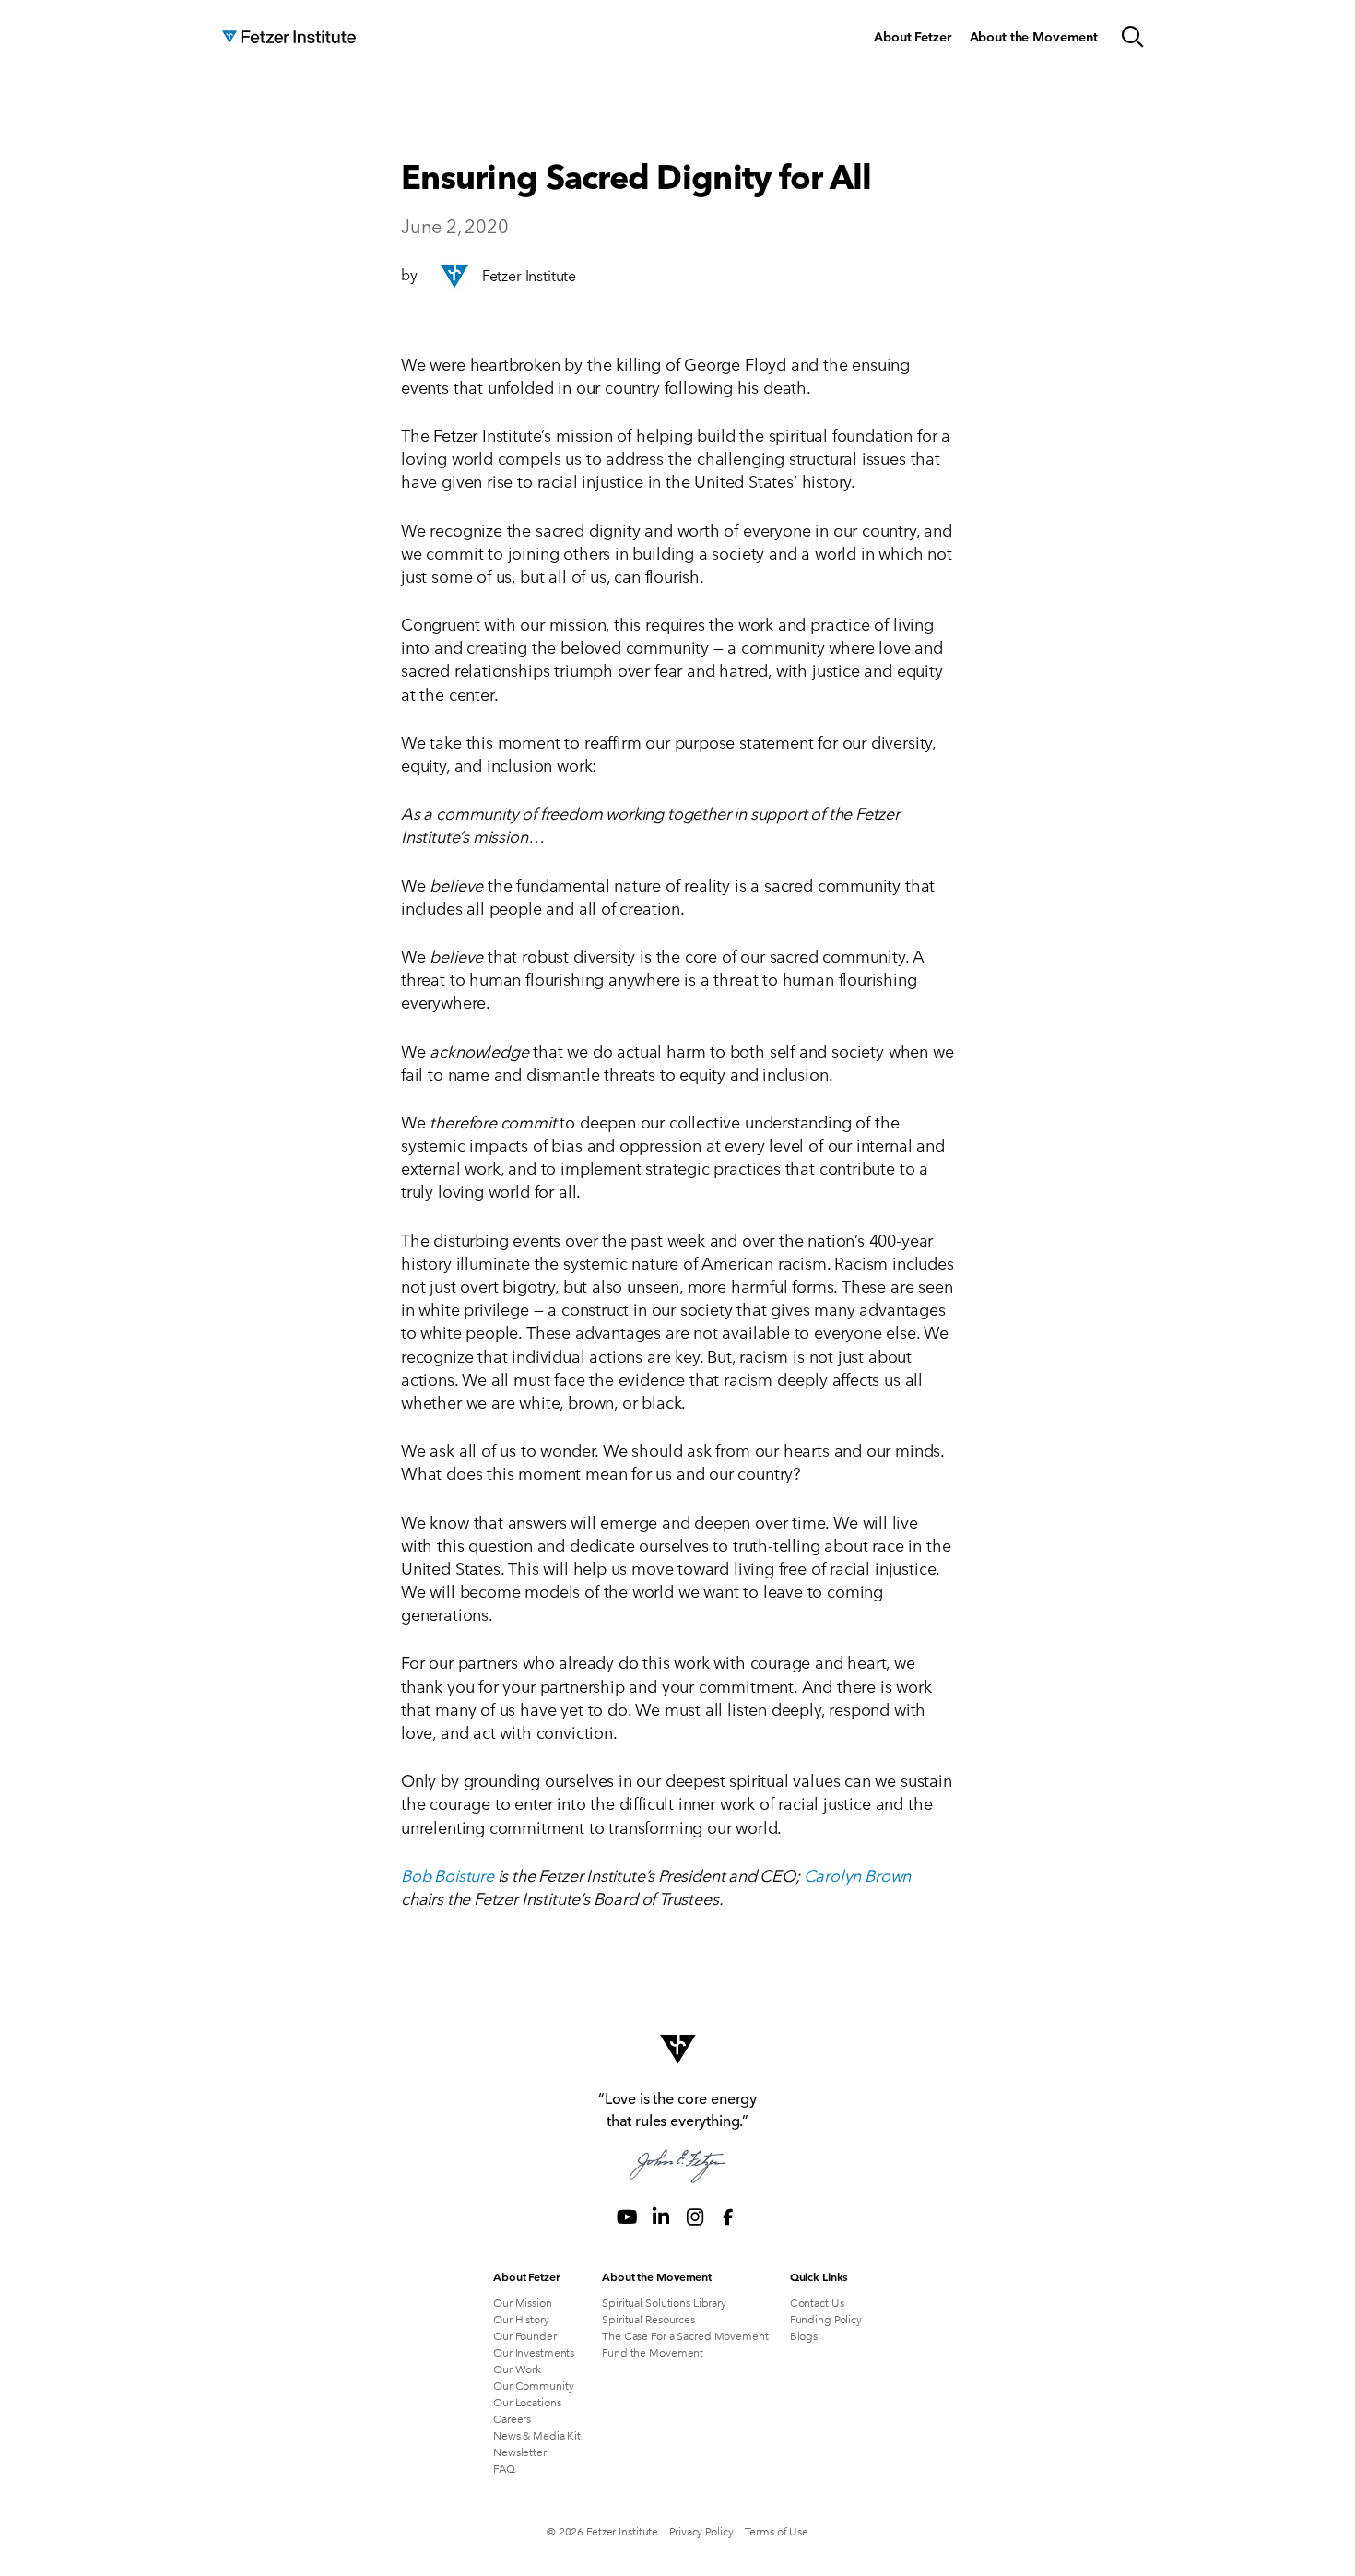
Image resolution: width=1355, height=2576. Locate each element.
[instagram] (695, 2216)
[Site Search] (1132, 37)
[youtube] (627, 2216)
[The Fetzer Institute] (289, 37)
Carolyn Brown (858, 1874)
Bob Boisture (448, 1874)
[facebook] (728, 2216)
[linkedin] (661, 2216)
